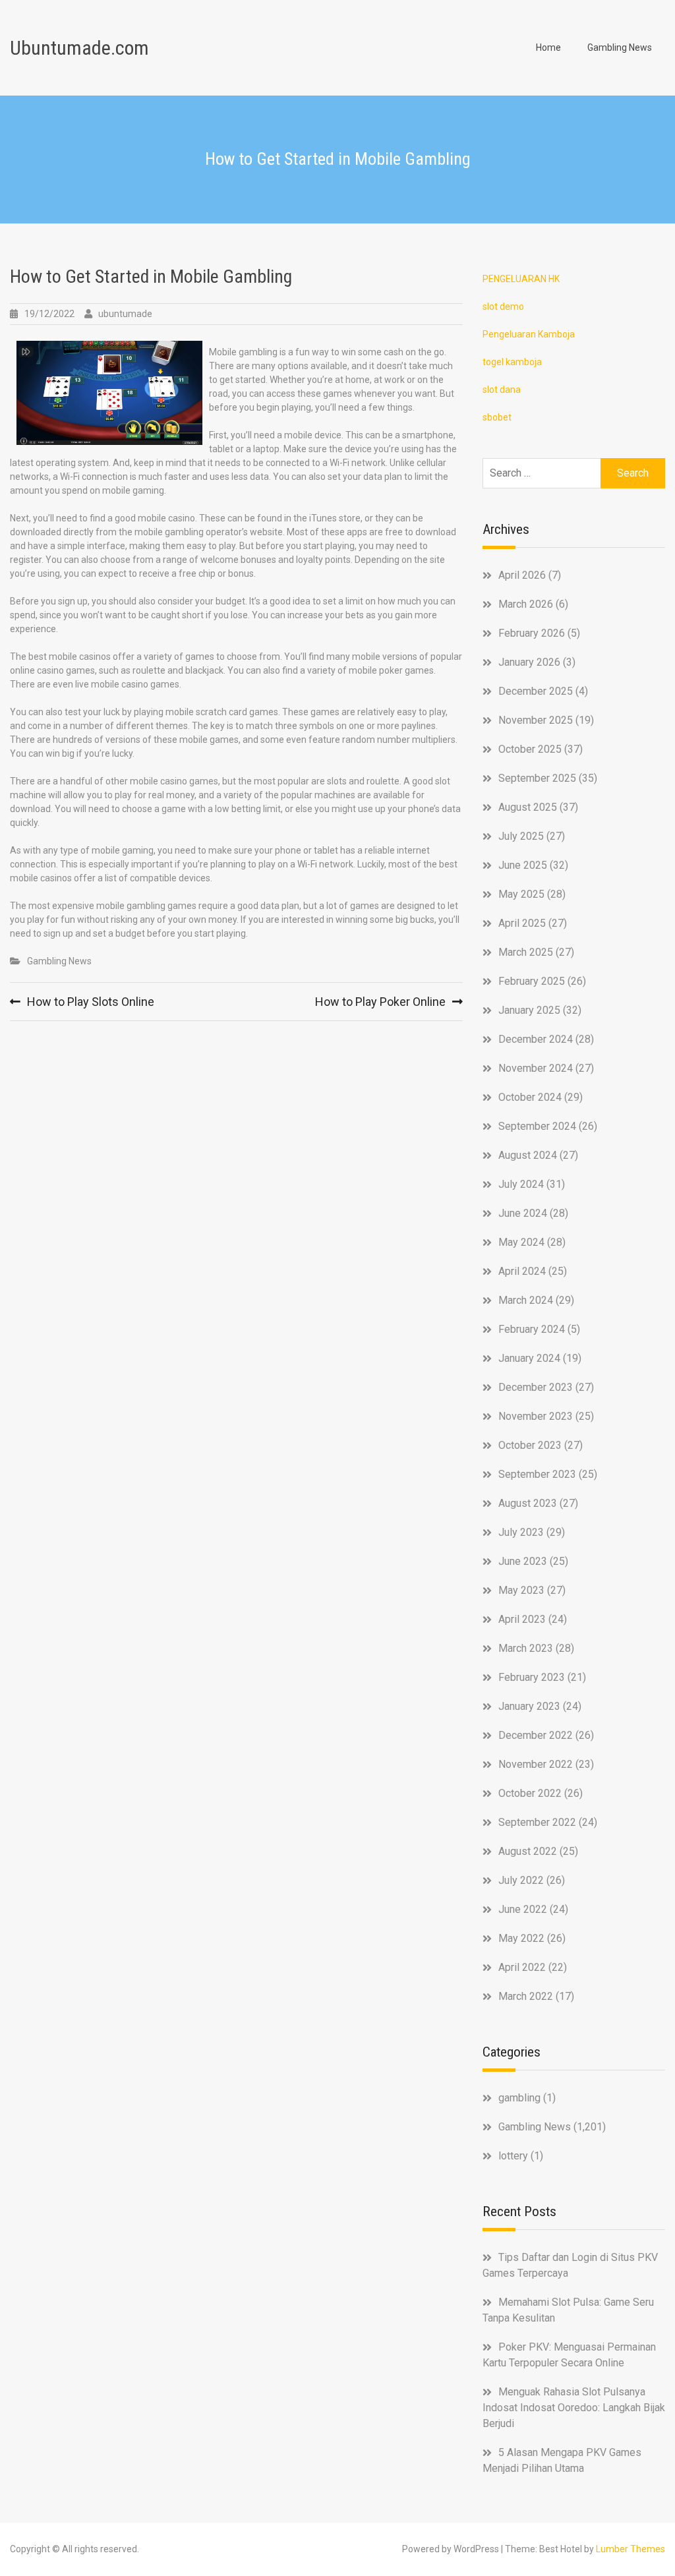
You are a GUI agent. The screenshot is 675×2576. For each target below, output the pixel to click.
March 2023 (526, 1648)
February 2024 (532, 1329)
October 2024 (530, 1097)
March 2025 (526, 952)
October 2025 (530, 749)
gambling (519, 2098)
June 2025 (523, 865)
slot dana (502, 390)
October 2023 (530, 1445)
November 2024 (536, 1068)
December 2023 (536, 1387)
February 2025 (532, 981)
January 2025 (529, 1010)
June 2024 (523, 1213)
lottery (513, 2156)
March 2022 (526, 1996)
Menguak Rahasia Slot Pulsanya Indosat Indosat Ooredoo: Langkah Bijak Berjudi (574, 2408)
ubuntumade (125, 314)
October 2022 (530, 1793)
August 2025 (528, 807)
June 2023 (523, 1561)
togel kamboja (512, 362)
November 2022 (536, 1764)
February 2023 (532, 1677)
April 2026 (522, 575)
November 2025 (536, 720)
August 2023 (528, 1503)
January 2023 (529, 1706)
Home (548, 47)
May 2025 (521, 894)
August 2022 (528, 1851)
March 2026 (526, 604)
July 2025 (521, 836)
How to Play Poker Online (380, 1002)
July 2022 (521, 1880)
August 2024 (528, 1155)
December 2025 (536, 691)
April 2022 (522, 1967)
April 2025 (522, 923)
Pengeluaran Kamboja (529, 334)
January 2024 (529, 1358)
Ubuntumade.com (79, 48)
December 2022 (536, 1735)
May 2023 (521, 1590)
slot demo (503, 307)
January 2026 (529, 662)
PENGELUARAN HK (521, 279)
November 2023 (536, 1416)
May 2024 (521, 1242)
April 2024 (522, 1271)
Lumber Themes (631, 2549)
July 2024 (521, 1184)
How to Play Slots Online (91, 1002)
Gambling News (620, 47)
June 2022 (523, 1909)
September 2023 (537, 1474)
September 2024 (537, 1126)
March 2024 (526, 1300)
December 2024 (536, 1039)
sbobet (497, 417)
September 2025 (537, 778)
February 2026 (532, 633)
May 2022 (521, 1938)
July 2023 (521, 1532)
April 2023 (522, 1619)
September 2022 (537, 1822)
